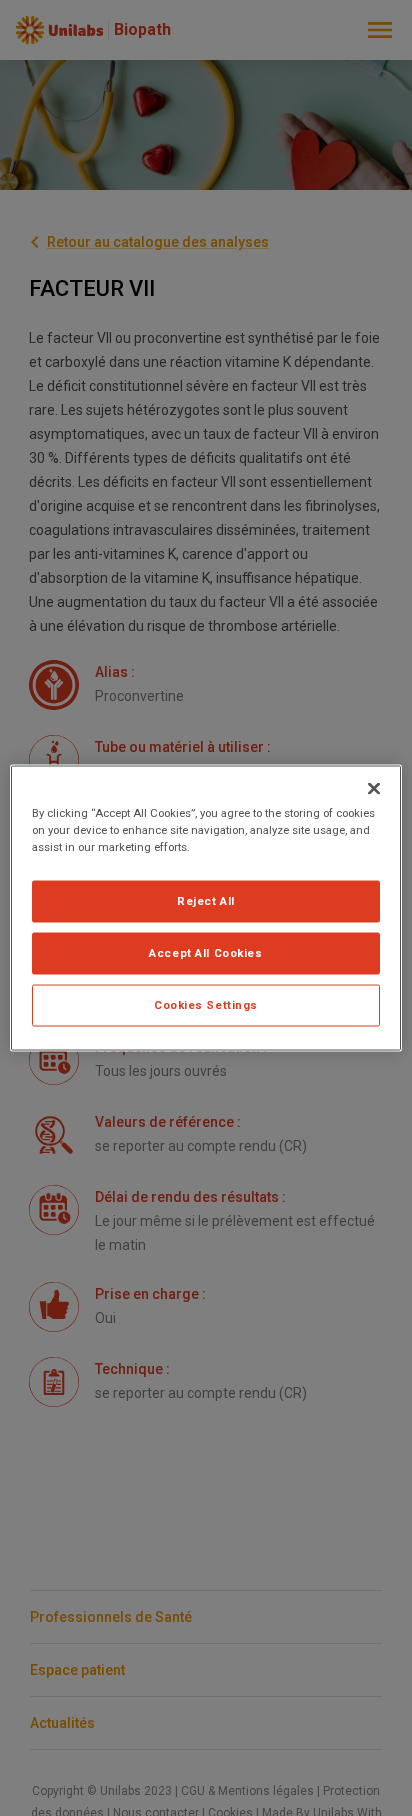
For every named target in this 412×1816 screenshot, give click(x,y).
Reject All (206, 901)
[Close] (374, 789)
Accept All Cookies (205, 953)
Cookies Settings (206, 1005)
